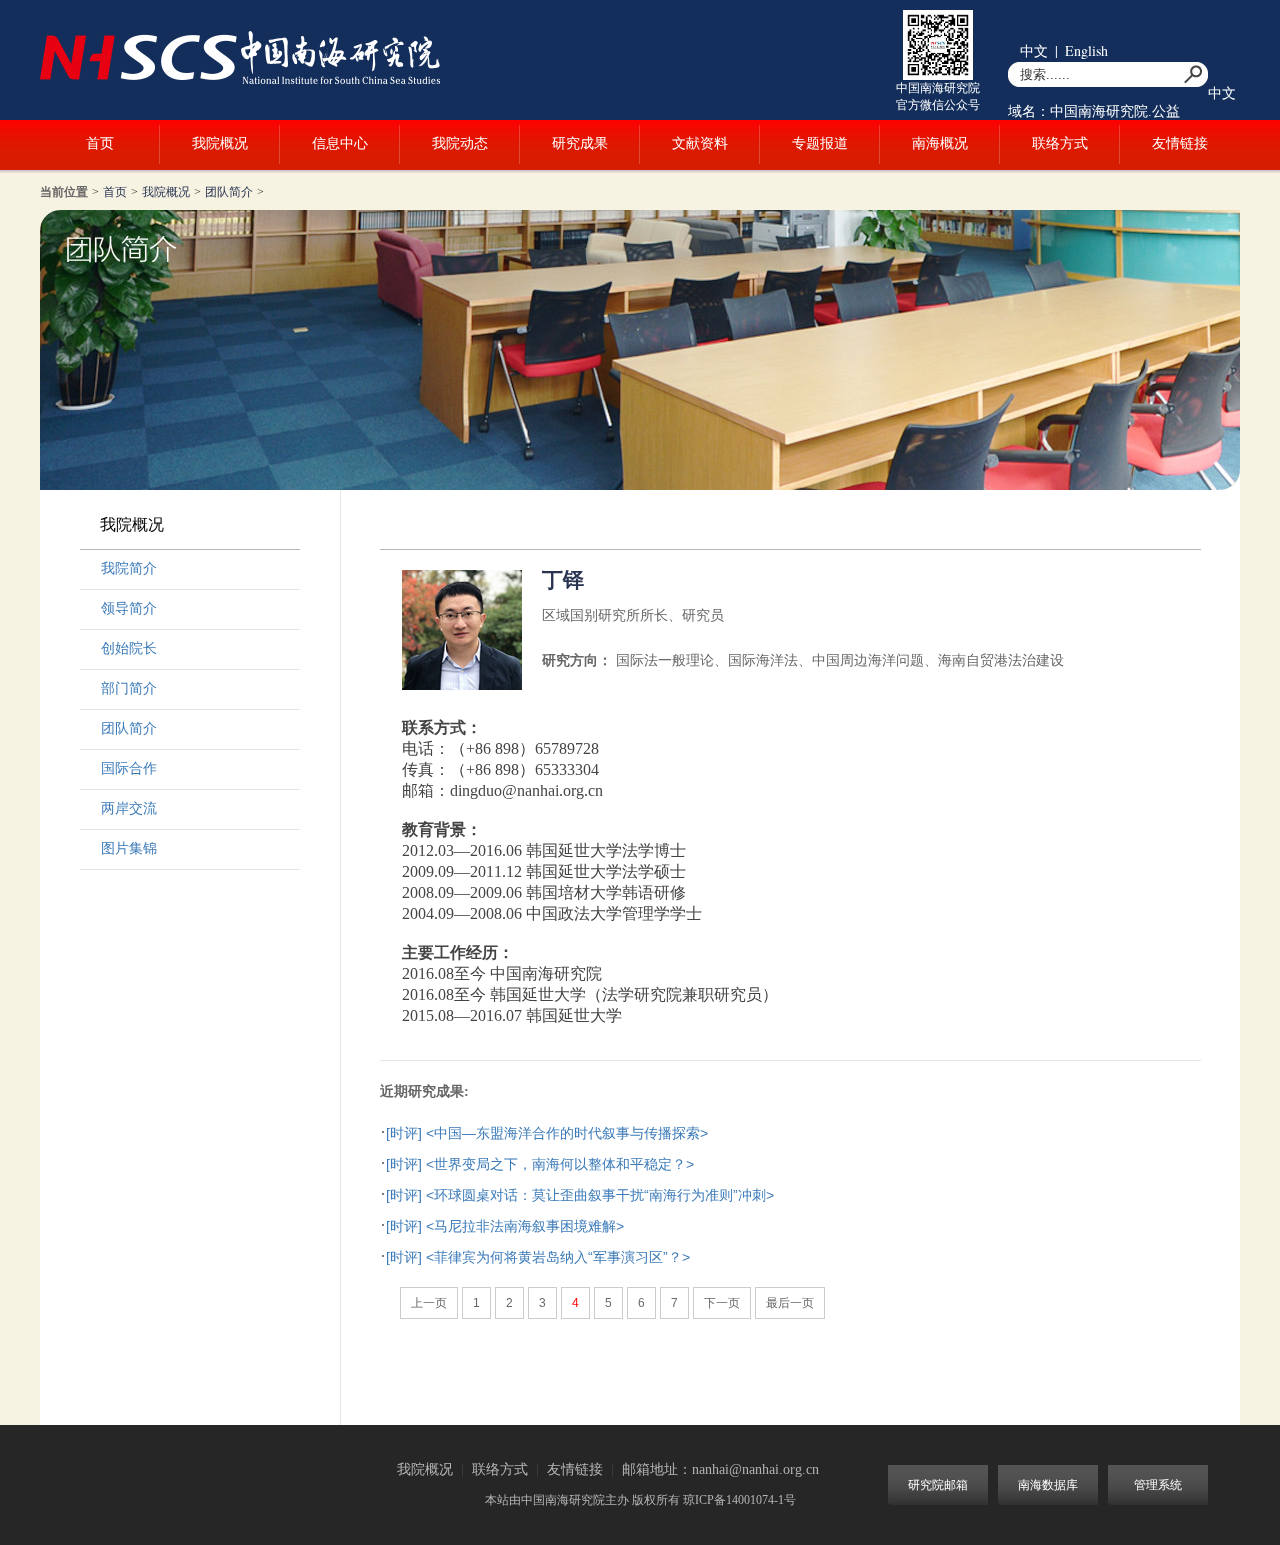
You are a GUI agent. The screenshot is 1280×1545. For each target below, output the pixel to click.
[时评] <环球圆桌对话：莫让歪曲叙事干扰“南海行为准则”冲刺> (580, 1195)
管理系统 (1158, 1485)
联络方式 (1060, 143)
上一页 (429, 1303)
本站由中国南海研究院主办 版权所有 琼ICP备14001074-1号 (640, 1500)
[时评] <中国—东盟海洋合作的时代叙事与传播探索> (547, 1133)
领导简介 (129, 608)
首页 (100, 143)
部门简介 (129, 688)
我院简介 (129, 568)
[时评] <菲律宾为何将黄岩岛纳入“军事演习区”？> (538, 1257)
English (1086, 50)
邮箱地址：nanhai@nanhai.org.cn (720, 1469)
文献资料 (700, 143)
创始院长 (129, 648)
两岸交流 (129, 808)
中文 (1034, 50)
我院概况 (220, 143)
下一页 (722, 1303)
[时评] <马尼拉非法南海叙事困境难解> (505, 1226)
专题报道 (820, 143)
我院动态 (460, 143)
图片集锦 (129, 848)
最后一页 (790, 1303)
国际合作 (129, 768)
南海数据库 (1048, 1485)
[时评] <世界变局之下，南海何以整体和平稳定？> (540, 1164)
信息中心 (340, 143)
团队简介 (229, 192)
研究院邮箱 (938, 1485)
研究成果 (580, 143)
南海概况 (940, 143)
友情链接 (1180, 143)
